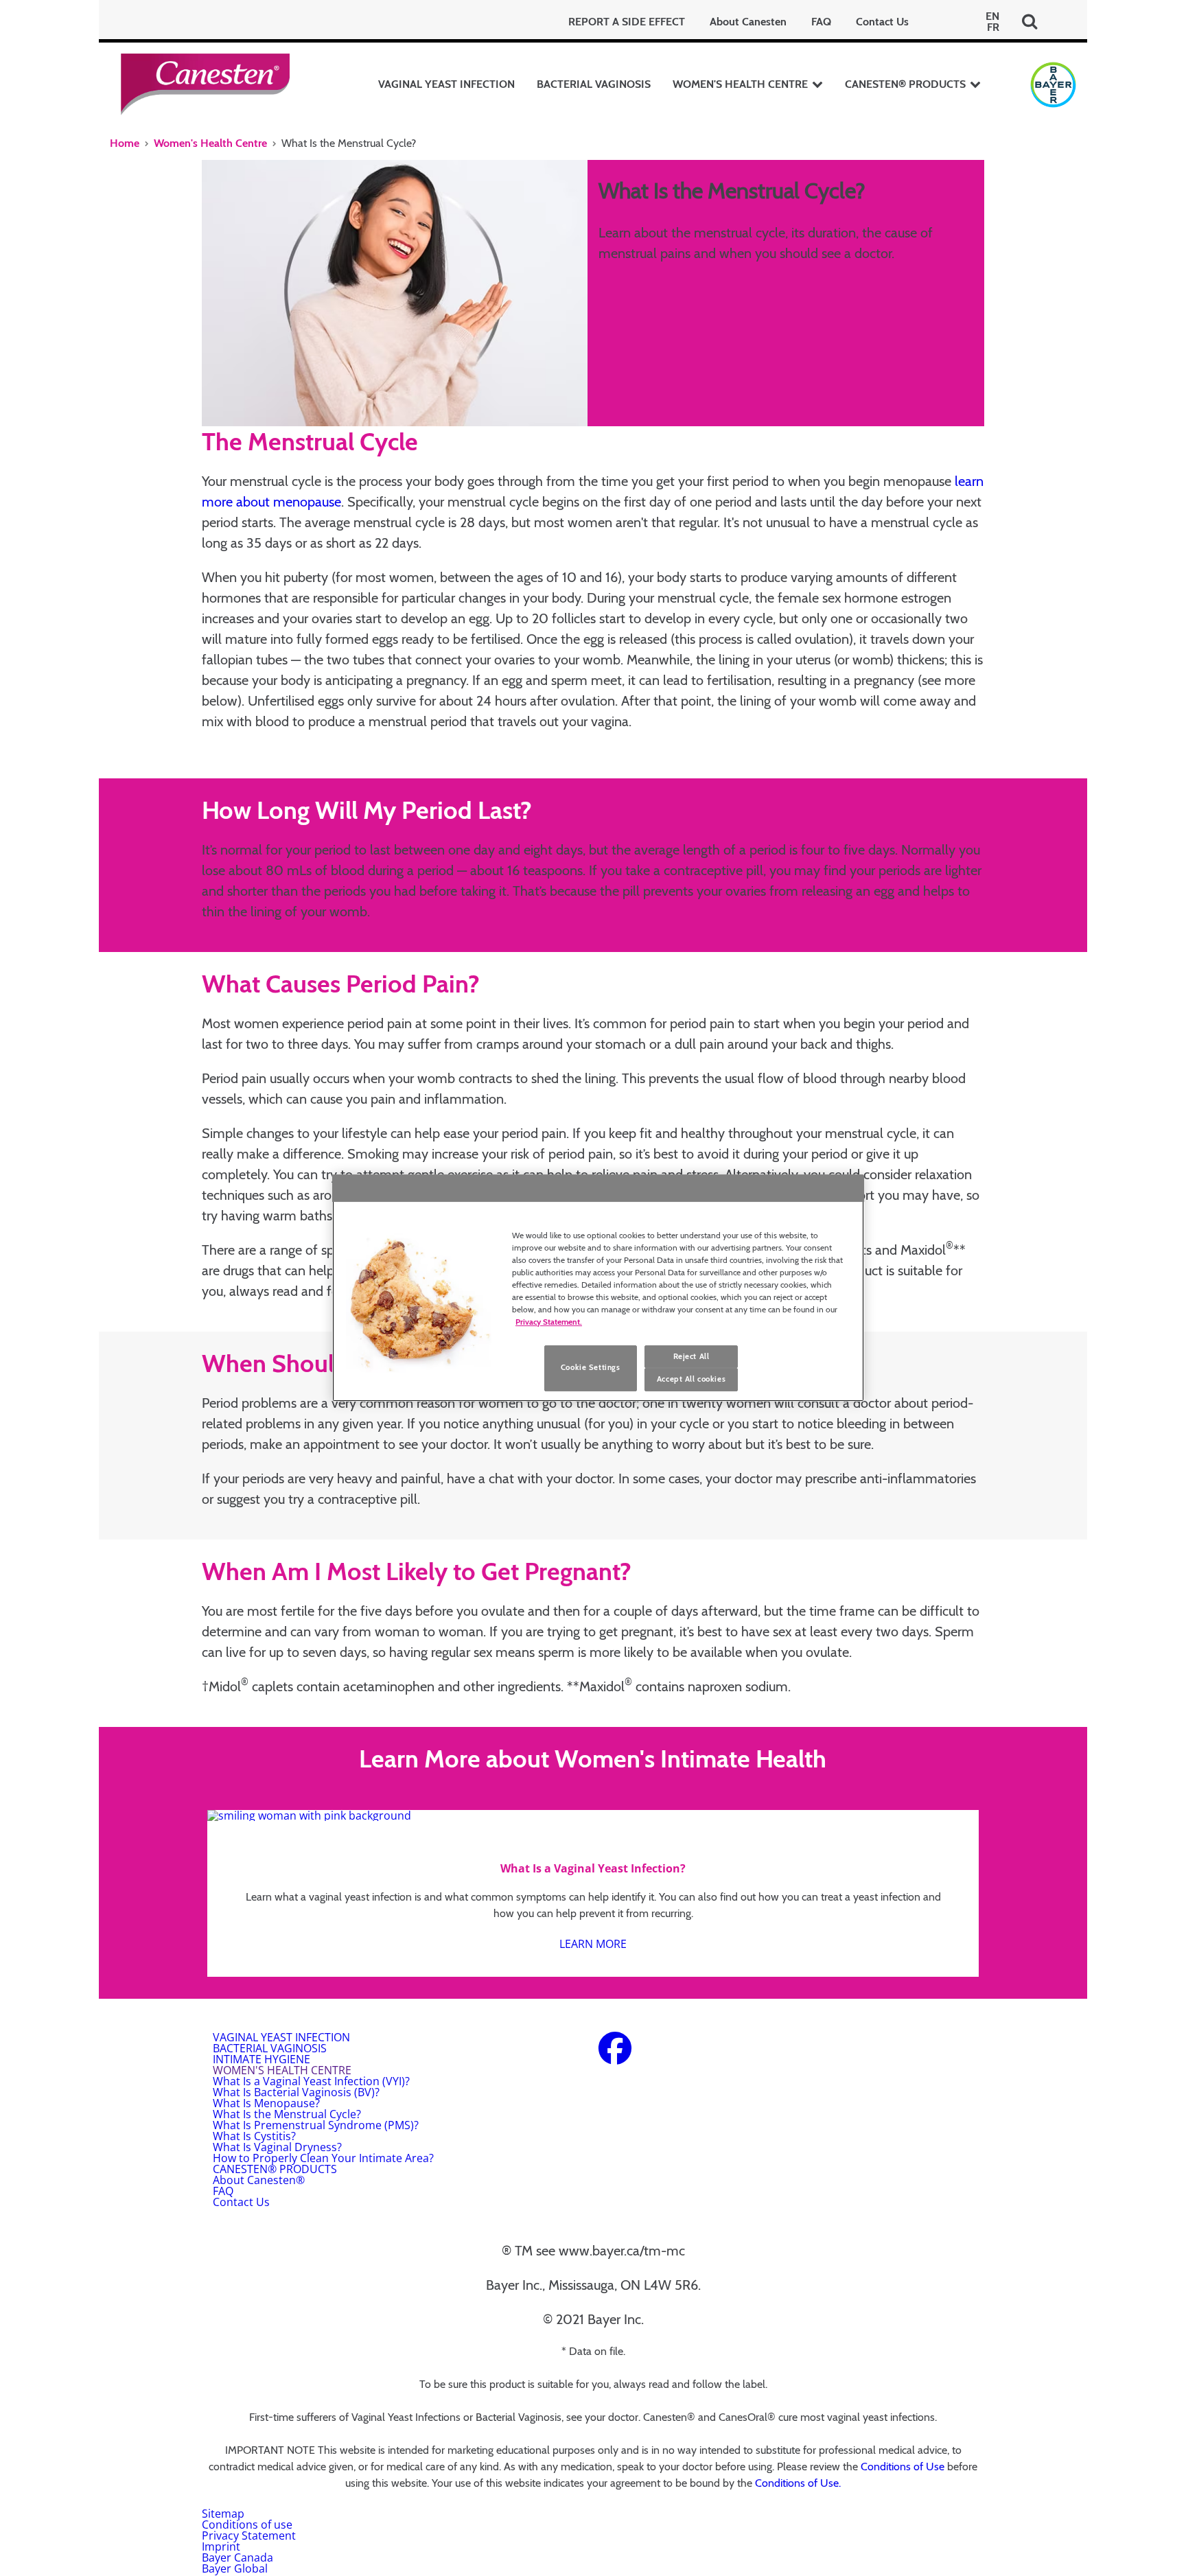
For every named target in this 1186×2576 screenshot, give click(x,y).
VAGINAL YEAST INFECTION (446, 84)
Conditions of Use (903, 2467)
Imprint (221, 2546)
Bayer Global (235, 2568)
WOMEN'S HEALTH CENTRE (740, 84)
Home (125, 143)
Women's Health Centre (210, 143)
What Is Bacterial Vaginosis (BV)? (296, 2092)
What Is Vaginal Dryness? (277, 2147)
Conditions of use (247, 2525)
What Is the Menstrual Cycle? (287, 2114)
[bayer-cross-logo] (1053, 85)
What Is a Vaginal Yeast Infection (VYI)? (311, 2081)
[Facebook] (615, 2056)
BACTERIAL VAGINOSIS (594, 84)
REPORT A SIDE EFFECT (627, 22)
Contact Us (882, 22)
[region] (598, 1288)
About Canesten (748, 22)
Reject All (691, 1356)
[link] (593, 1893)
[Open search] (1030, 22)
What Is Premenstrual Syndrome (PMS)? (316, 2125)
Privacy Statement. (549, 1322)
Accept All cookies (691, 1380)
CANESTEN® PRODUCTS (905, 84)
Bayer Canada (237, 2557)
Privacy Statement (249, 2536)
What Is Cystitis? (254, 2136)
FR (993, 27)
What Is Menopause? (266, 2103)
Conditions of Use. (798, 2483)
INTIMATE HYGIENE (261, 2059)
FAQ (821, 22)
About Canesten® (259, 2180)
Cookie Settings (591, 1368)
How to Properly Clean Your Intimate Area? (323, 2158)
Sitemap (223, 2514)
